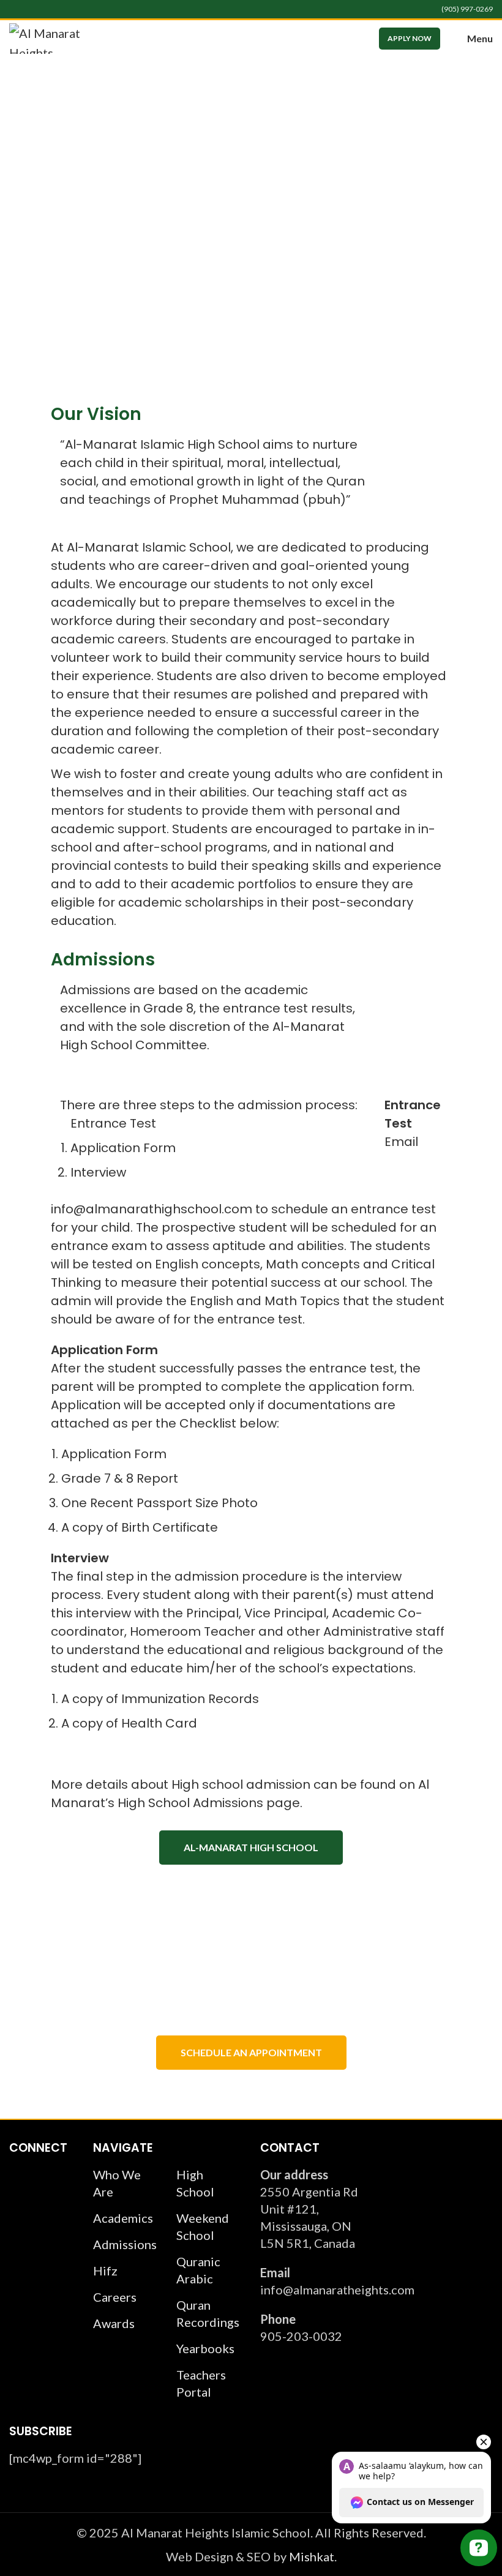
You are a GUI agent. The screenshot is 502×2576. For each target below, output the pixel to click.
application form (360, 1387)
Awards (114, 2323)
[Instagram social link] (30, 9)
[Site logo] (52, 37)
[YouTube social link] (44, 9)
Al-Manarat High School (251, 1847)
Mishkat (312, 2556)
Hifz (105, 2271)
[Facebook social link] (16, 9)
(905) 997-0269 (467, 9)
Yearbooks (205, 2348)
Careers (115, 2297)
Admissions (125, 2244)
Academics (123, 2218)
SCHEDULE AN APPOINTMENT (251, 2052)
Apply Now (410, 38)
